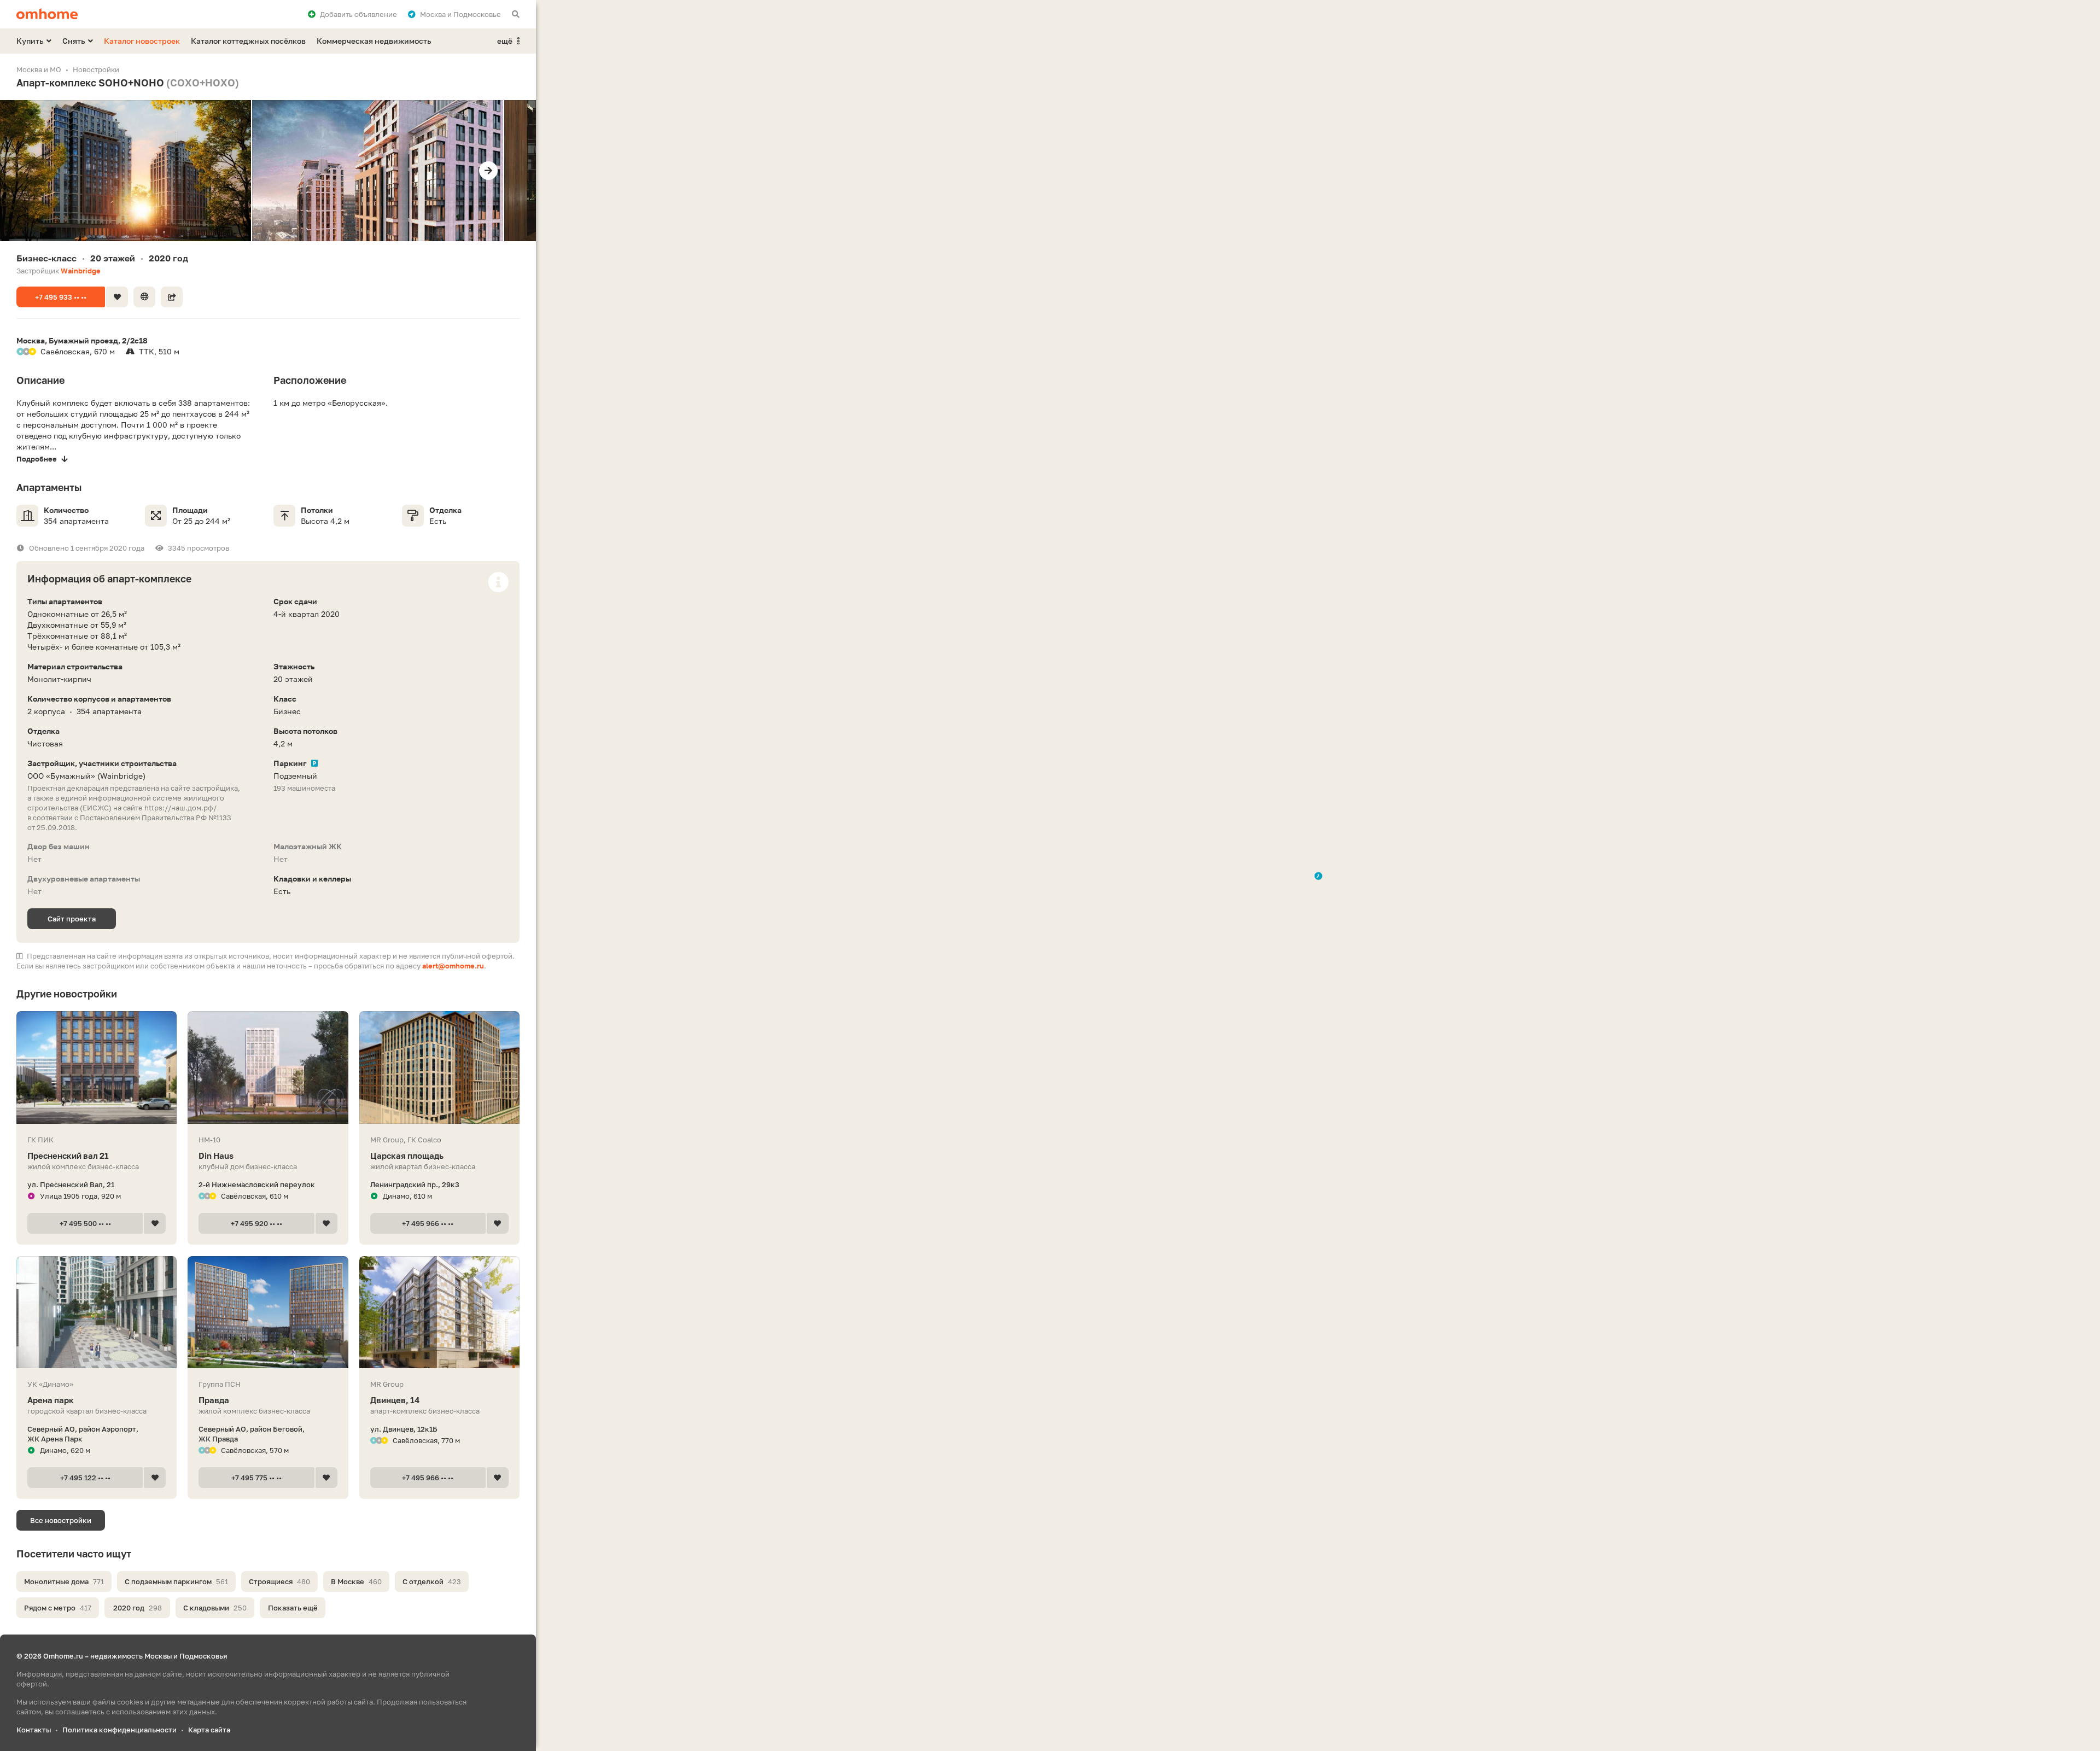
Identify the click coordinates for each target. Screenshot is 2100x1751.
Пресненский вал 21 (68, 1155)
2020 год (138, 1608)
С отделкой (432, 1581)
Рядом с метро (58, 1608)
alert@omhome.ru (453, 966)
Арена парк (51, 1400)
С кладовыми (215, 1608)
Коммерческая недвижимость (374, 41)
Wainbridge (81, 271)
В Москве (356, 1581)
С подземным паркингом (176, 1581)
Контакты (34, 1730)
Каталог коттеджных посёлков (248, 41)
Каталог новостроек (142, 41)
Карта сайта (209, 1730)
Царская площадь (407, 1155)
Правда (214, 1400)
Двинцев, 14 (395, 1400)
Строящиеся (279, 1581)
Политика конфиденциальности (119, 1730)
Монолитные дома (64, 1581)
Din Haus (216, 1155)
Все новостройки (61, 1520)
